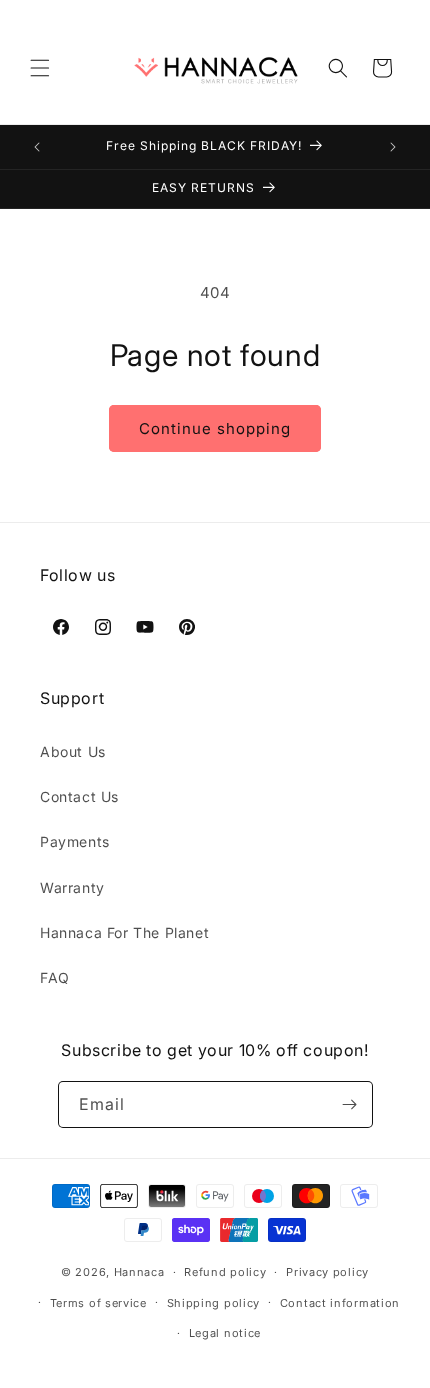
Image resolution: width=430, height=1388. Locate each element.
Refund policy (225, 1272)
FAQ (55, 977)
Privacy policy (327, 1272)
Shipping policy (214, 1303)
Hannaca (139, 1272)
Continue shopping (215, 428)
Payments (75, 841)
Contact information (340, 1303)
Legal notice (225, 1333)
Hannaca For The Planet (124, 932)
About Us (73, 751)
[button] (40, 68)
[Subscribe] (350, 1104)
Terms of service (98, 1303)
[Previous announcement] (37, 147)
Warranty (72, 887)
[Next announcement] (393, 147)
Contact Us (79, 796)
